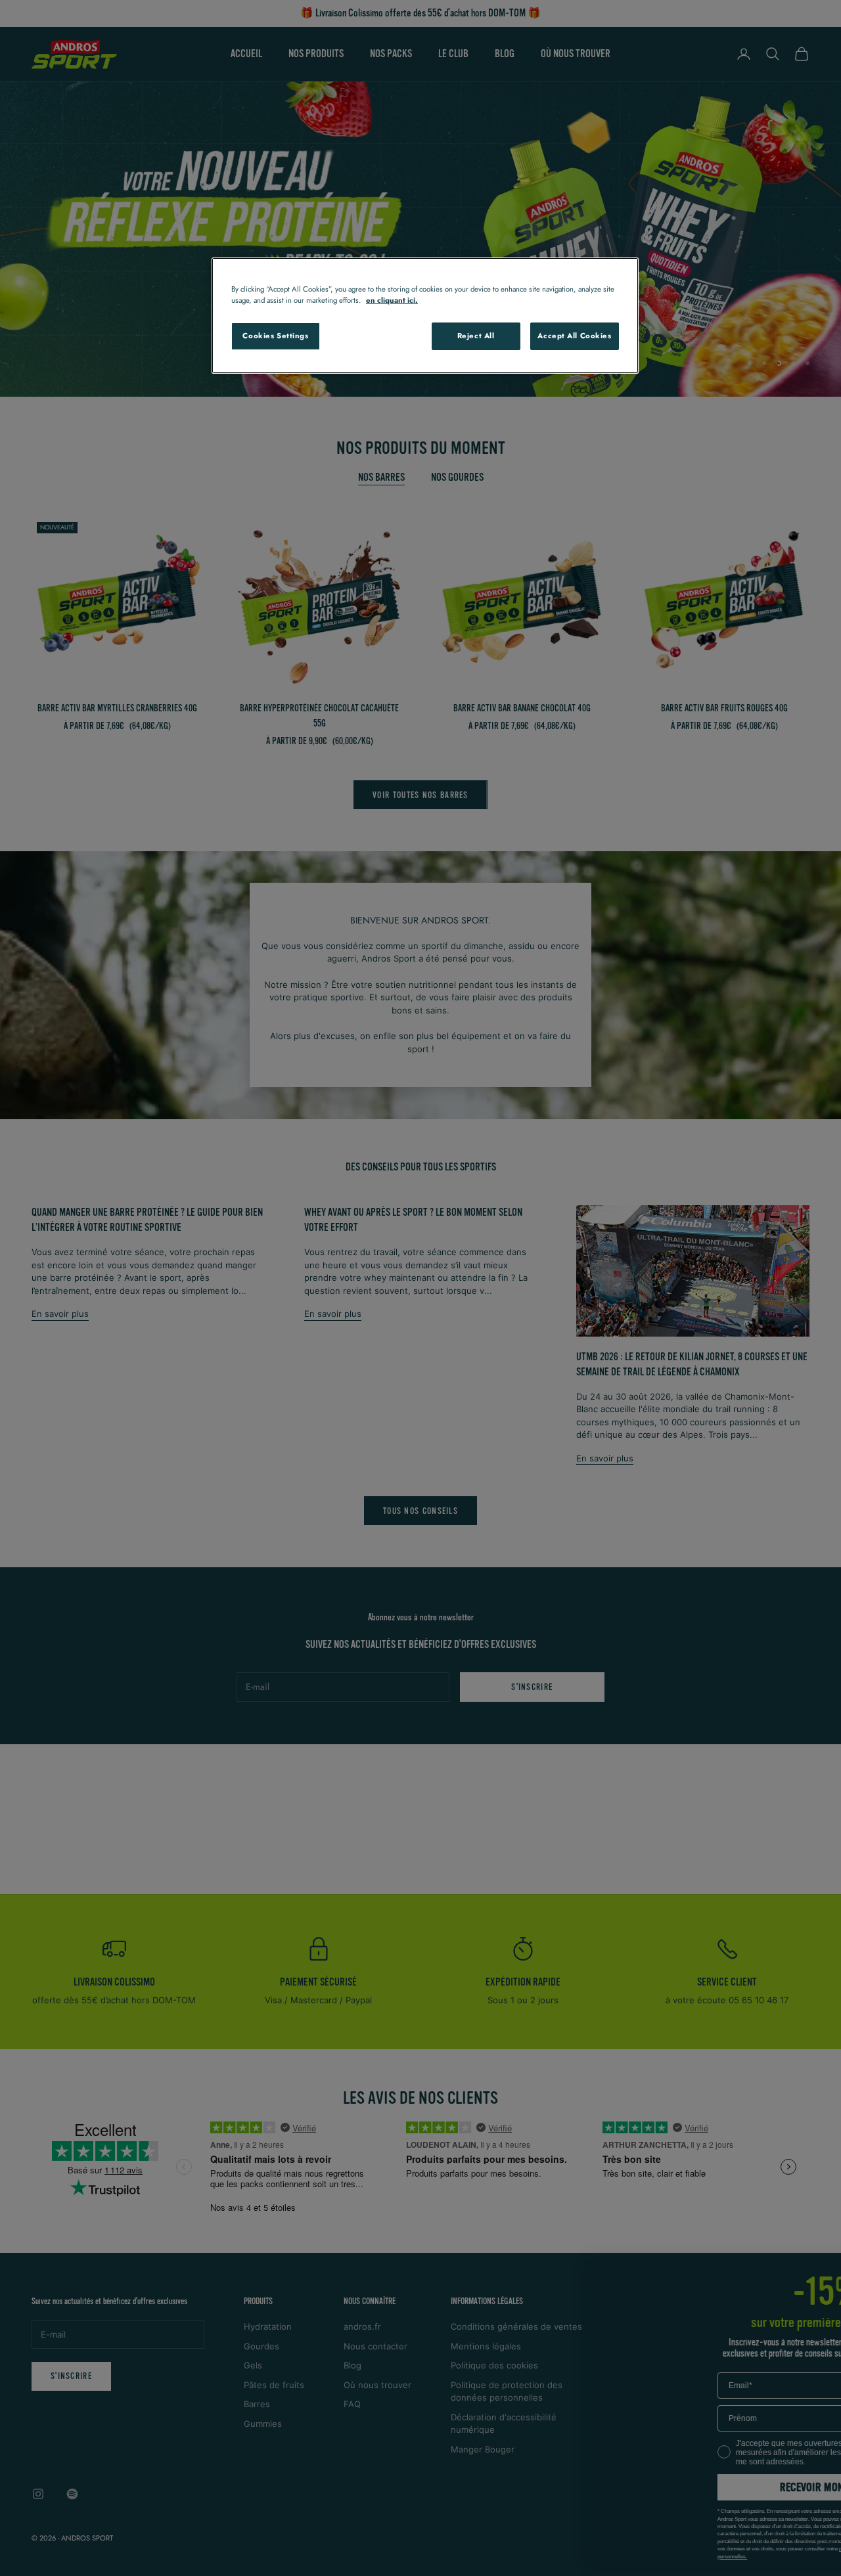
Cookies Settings (275, 336)
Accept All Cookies (574, 336)
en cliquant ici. (392, 300)
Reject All (476, 336)
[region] (425, 316)
